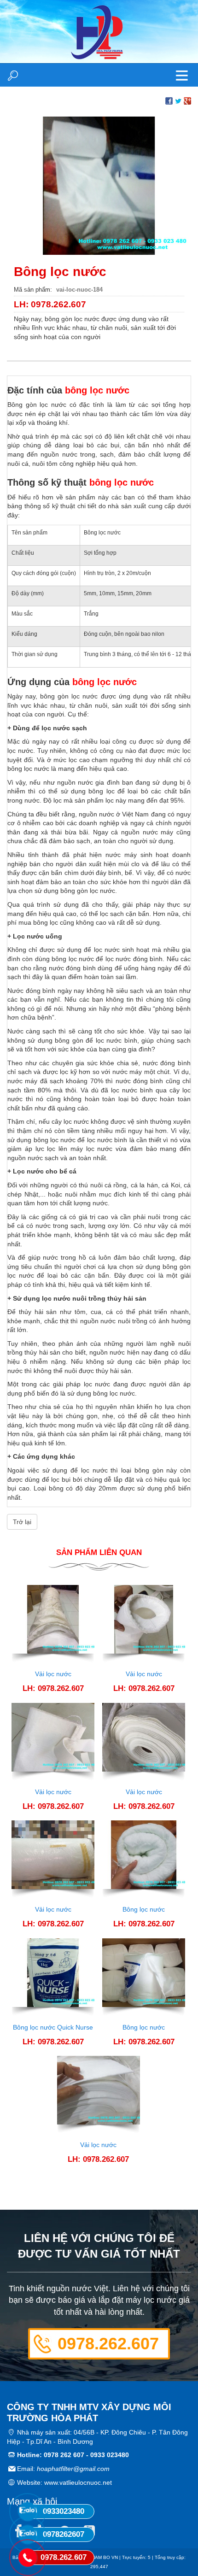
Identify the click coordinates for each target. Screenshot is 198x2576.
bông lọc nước (97, 390)
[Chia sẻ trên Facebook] (169, 100)
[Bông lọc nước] (99, 185)
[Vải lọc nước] (53, 1624)
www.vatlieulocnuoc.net (78, 2482)
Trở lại (22, 1522)
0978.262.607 (108, 2344)
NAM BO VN (105, 2557)
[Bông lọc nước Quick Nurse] (53, 1977)
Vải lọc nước (53, 1674)
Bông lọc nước (144, 1909)
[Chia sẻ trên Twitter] (178, 100)
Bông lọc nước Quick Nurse (53, 2027)
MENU (182, 75)
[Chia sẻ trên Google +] (187, 100)
